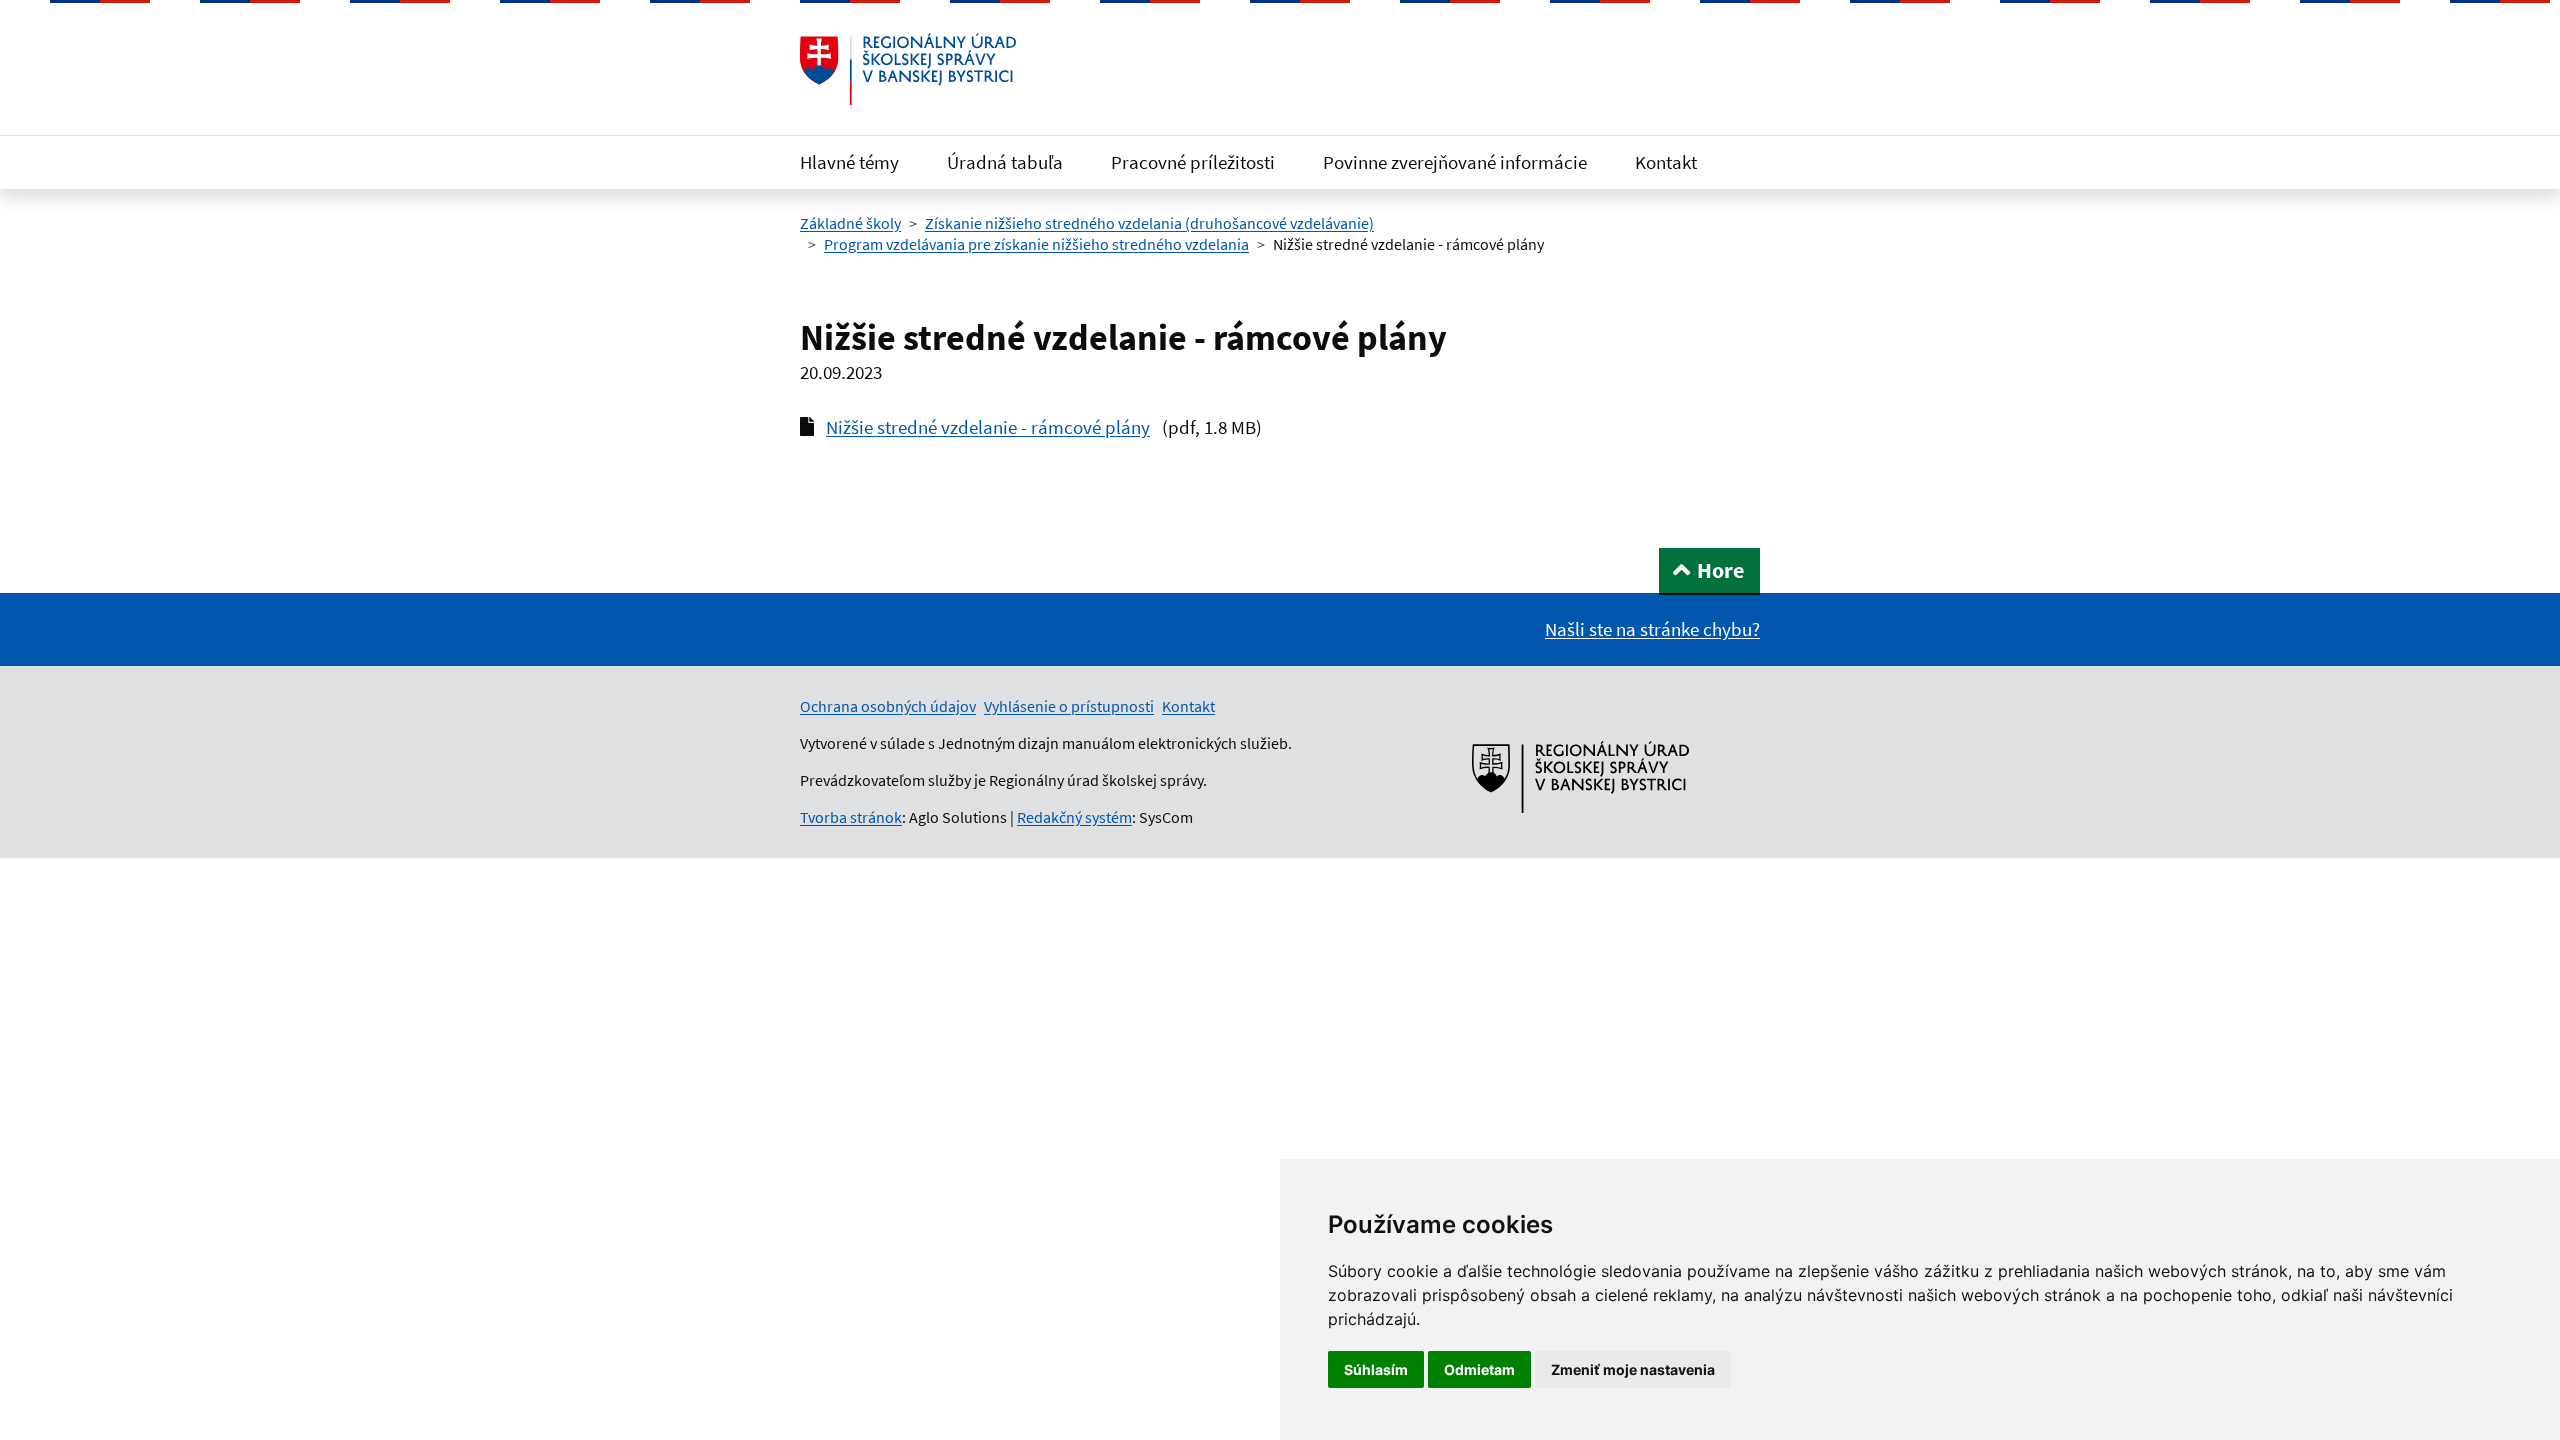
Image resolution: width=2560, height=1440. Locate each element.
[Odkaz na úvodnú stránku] (908, 69)
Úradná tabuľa (1005, 162)
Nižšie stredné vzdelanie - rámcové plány (988, 427)
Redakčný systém (1074, 817)
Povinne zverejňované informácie (1455, 162)
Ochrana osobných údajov (888, 706)
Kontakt (1666, 162)
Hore (1720, 570)
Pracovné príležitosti (1193, 162)
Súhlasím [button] (1376, 1369)
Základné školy (850, 223)
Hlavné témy (849, 162)
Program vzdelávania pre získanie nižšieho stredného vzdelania (1036, 244)
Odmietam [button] (1479, 1369)
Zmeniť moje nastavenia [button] (1633, 1369)
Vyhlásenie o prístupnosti (1069, 706)
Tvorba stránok (851, 817)
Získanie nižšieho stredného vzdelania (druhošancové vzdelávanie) (1149, 223)
